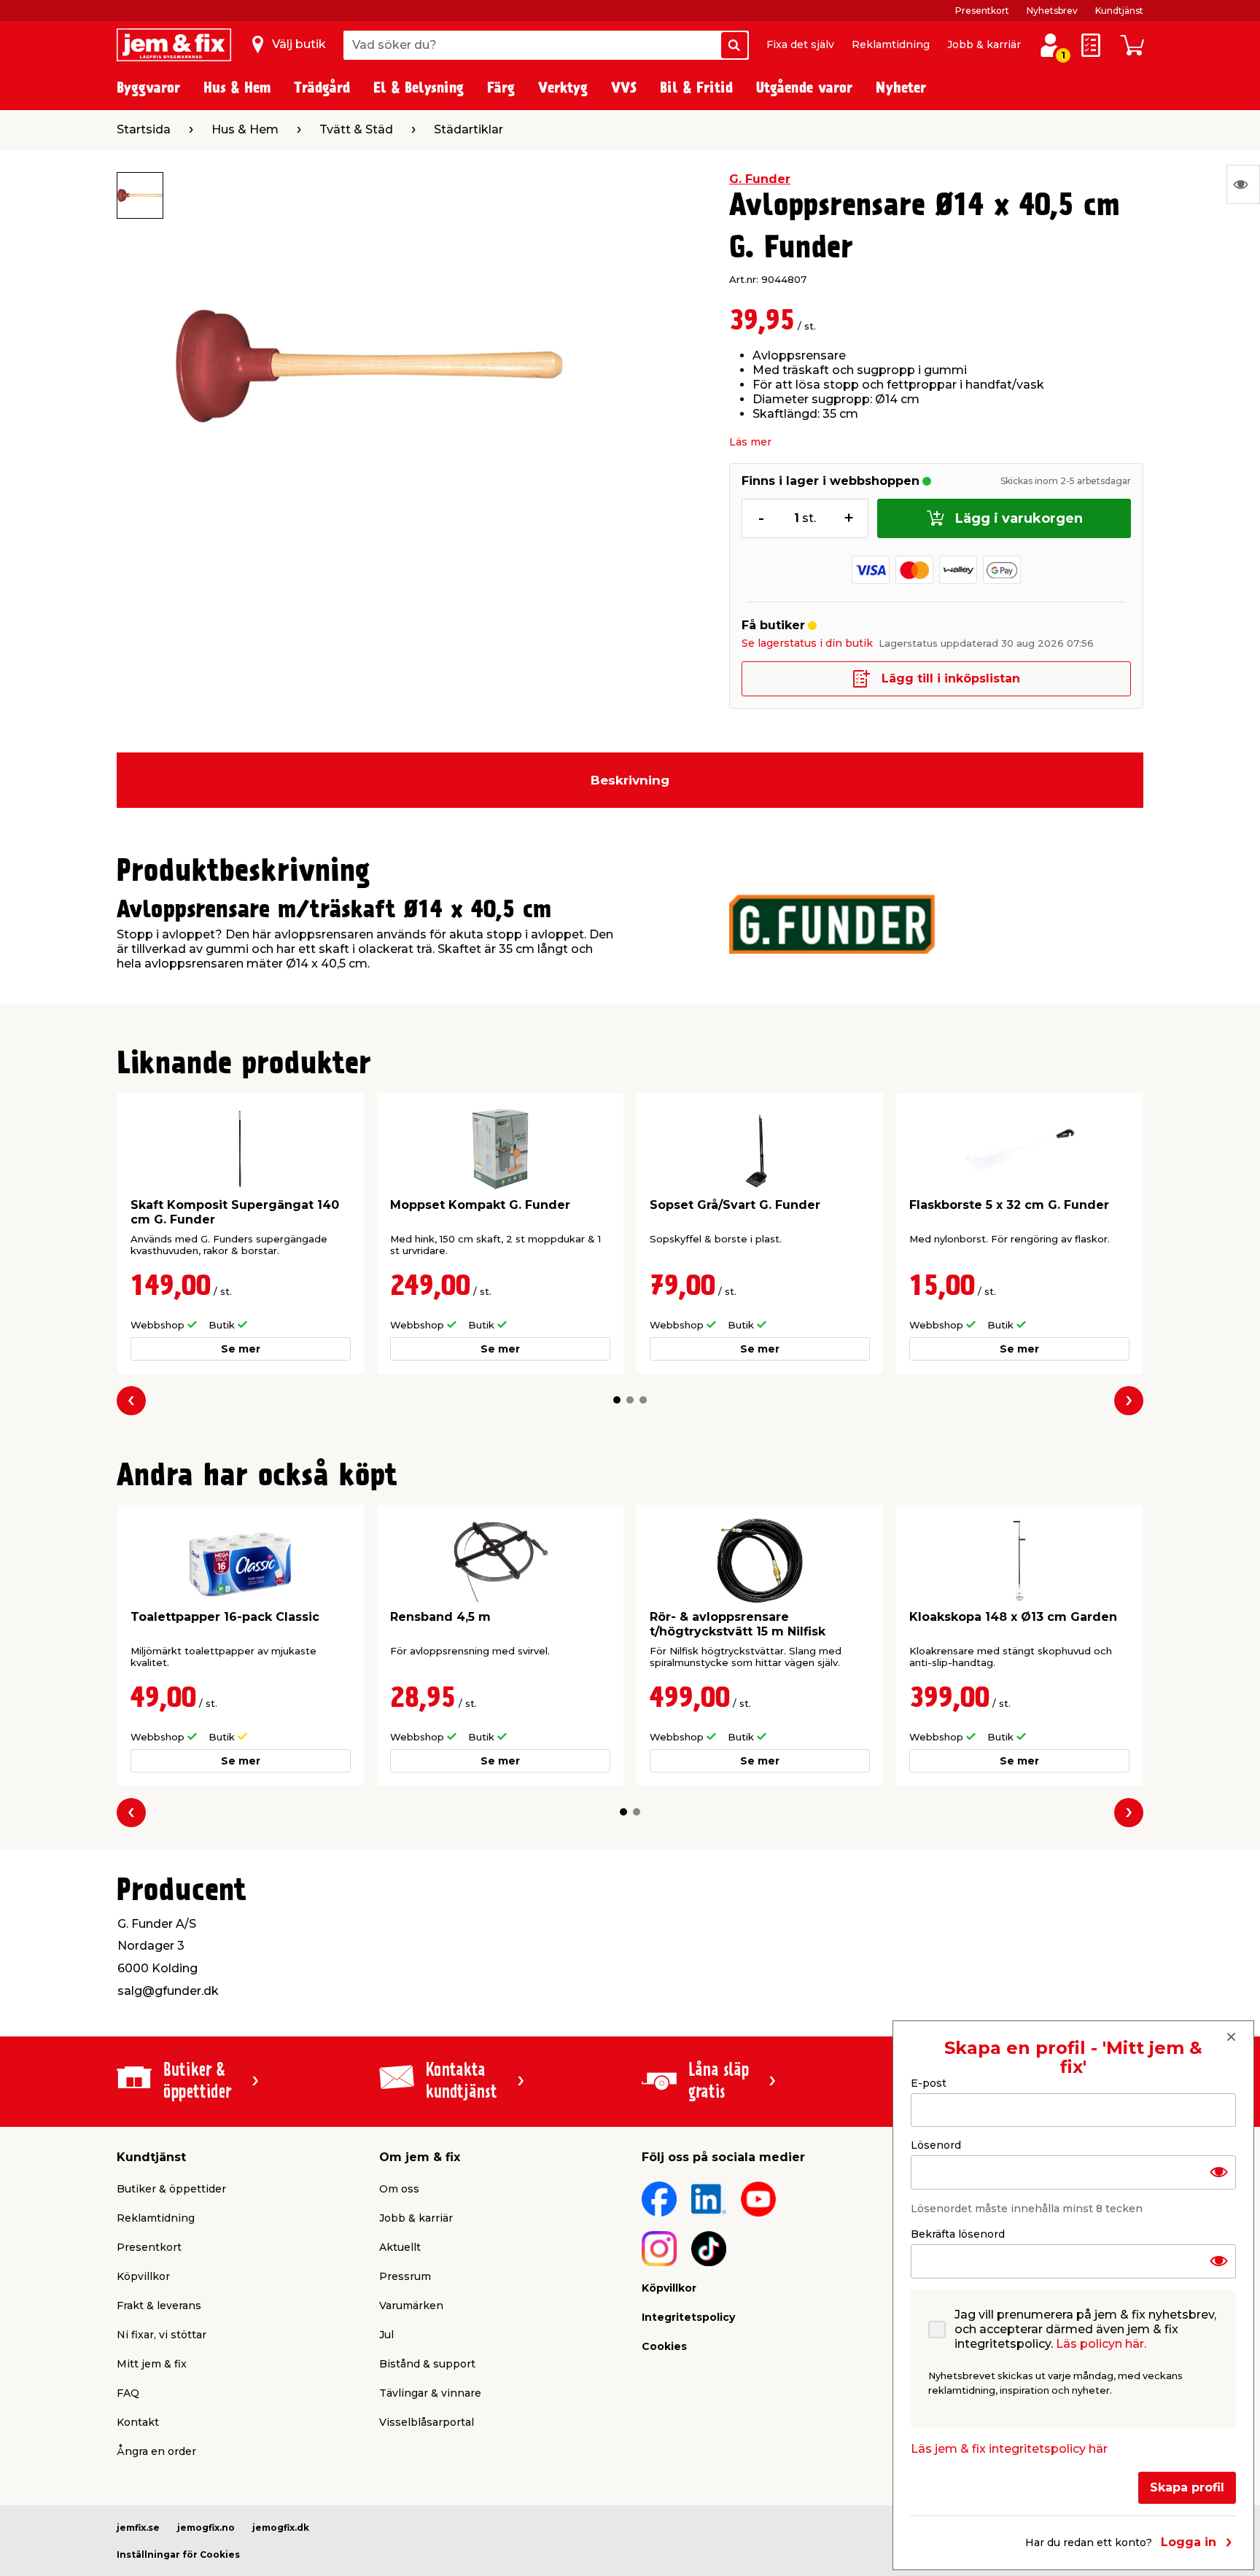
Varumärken (411, 2305)
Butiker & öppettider (171, 2189)
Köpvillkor (143, 2276)
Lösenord (936, 2145)
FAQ (128, 2393)
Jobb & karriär (984, 44)
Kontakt (138, 2422)
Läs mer (750, 442)
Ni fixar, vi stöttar (162, 2335)
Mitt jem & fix (152, 2364)
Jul (386, 2335)
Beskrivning (630, 780)
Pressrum (405, 2276)
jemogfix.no (206, 2528)
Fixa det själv (800, 44)
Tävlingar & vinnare (430, 2393)
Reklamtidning (891, 44)
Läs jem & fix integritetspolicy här (1009, 2449)
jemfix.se (138, 2528)
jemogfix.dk (281, 2528)
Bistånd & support (427, 2364)
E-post (929, 2083)
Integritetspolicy (688, 2317)
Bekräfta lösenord (958, 2234)
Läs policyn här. (1101, 2344)
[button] (617, 1400)
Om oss (399, 2189)
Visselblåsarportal (427, 2422)
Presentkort (982, 11)
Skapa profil (1187, 2487)
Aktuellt (400, 2247)
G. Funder (760, 179)
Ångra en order (156, 2451)
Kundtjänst (1119, 11)
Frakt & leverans (159, 2305)
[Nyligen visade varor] (1243, 184)
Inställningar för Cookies (178, 2554)
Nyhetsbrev (1052, 11)
